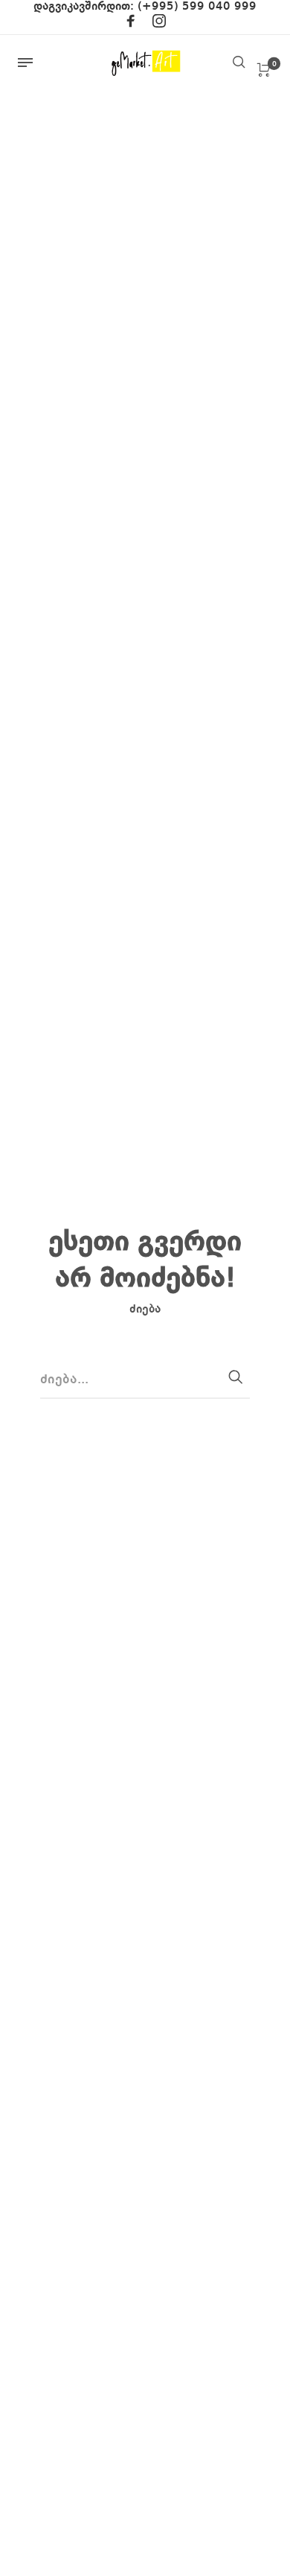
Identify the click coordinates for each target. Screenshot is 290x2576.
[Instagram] (159, 24)
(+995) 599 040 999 (197, 7)
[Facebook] (131, 24)
